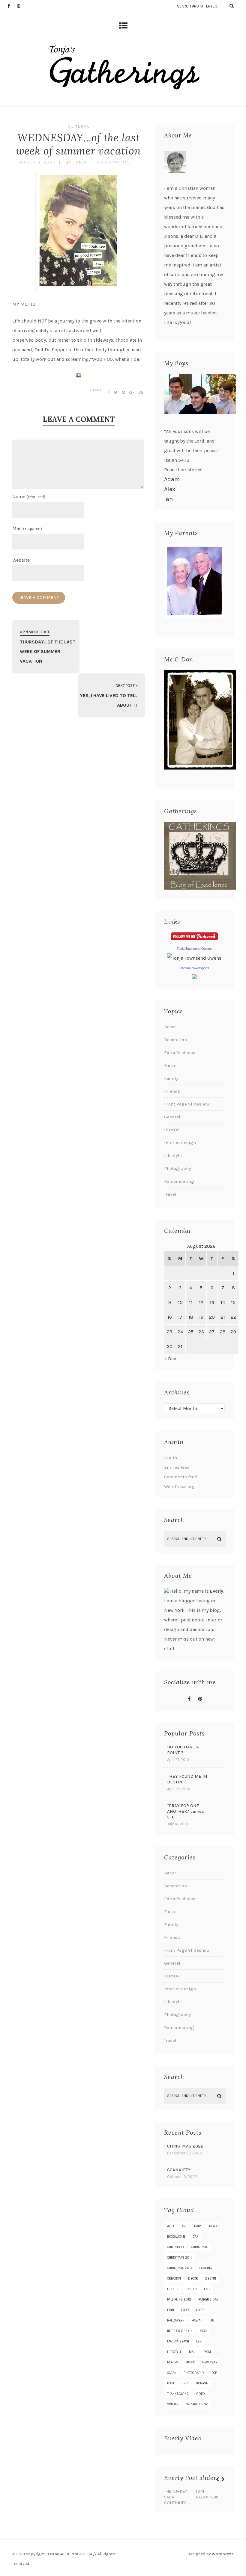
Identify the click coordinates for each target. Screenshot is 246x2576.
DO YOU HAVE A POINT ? (183, 1750)
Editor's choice (180, 1052)
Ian (168, 499)
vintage (173, 2404)
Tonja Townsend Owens (194, 949)
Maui (193, 2352)
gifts (200, 2310)
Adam (172, 479)
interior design (180, 2331)
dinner (173, 2289)
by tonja (76, 162)
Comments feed (181, 1477)
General (79, 126)
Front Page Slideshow (187, 1104)
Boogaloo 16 (176, 2237)
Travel (170, 1194)
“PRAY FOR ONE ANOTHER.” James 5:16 (186, 1811)
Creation (174, 2279)
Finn (171, 2310)
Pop (214, 2373)
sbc (184, 2383)
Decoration (175, 1040)
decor (193, 2279)
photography (194, 2373)
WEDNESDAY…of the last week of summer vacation (79, 144)
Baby (198, 2226)
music (190, 2362)
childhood (175, 2247)
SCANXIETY (179, 2170)
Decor (170, 1027)
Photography (177, 1168)
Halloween (176, 2320)
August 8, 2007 (37, 162)
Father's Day (208, 2299)
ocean (172, 2373)
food (185, 2310)
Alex (170, 489)
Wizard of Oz (197, 2404)
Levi (199, 2341)
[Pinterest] (21, 6)
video (200, 2394)
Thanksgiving (178, 2394)
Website (21, 560)
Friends (172, 1091)
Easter (191, 2289)
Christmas (200, 2247)
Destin (211, 2279)
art (184, 2226)
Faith (169, 1065)
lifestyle (174, 2352)
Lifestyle (173, 1156)
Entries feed (177, 1467)
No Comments (114, 162)
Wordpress (223, 2554)
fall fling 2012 (179, 2299)
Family (171, 1078)
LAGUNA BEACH (178, 2341)
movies (173, 2362)
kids (204, 2331)
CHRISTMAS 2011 (179, 2258)
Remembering (179, 1181)
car (196, 2237)
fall (207, 2289)
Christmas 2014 (180, 2268)
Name (29, 497)
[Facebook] (12, 6)
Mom (207, 2352)
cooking (206, 2268)
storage (201, 2383)
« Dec (170, 1359)
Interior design (180, 1143)
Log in (171, 1458)
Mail (27, 528)
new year (210, 2362)
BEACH (214, 2226)
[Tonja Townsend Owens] (194, 958)
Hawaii (197, 2320)
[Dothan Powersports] (194, 977)
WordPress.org (179, 1486)
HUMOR (172, 1130)
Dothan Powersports (194, 968)
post (171, 2383)
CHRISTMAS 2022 (185, 2146)
